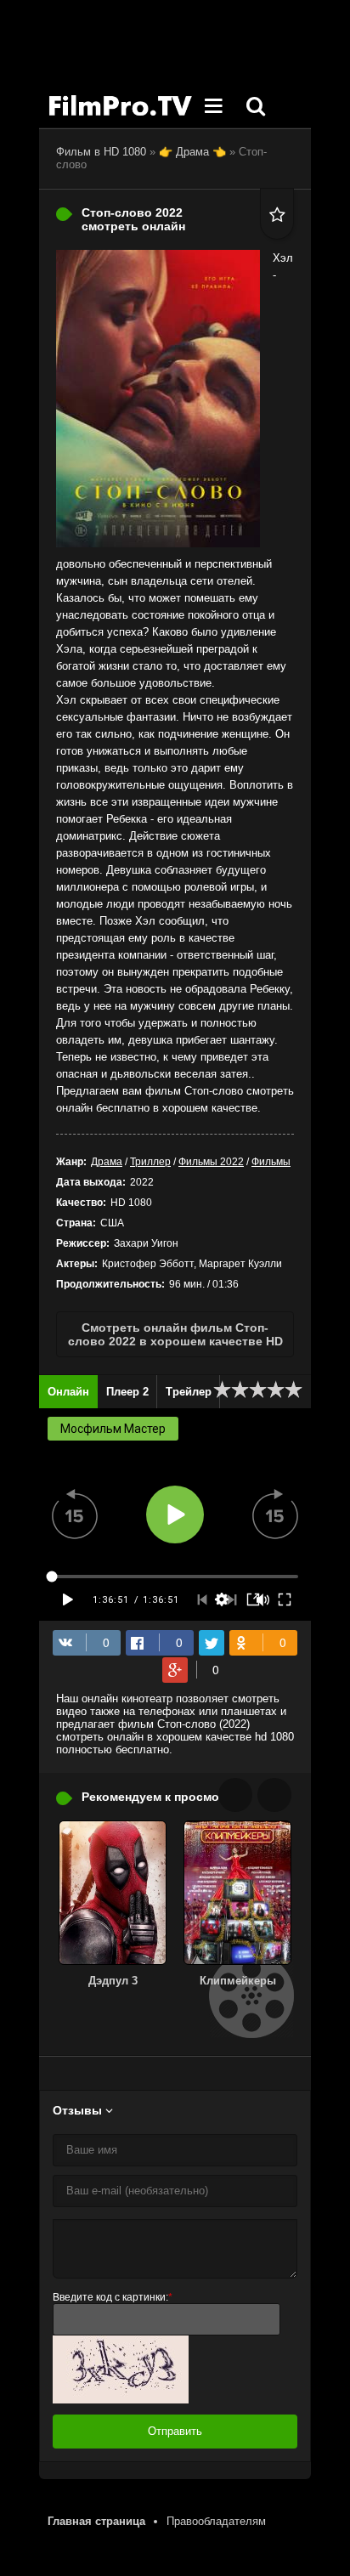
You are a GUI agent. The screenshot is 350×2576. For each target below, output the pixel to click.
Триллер (150, 1162)
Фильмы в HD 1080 (120, 106)
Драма (107, 1162)
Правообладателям (216, 2521)
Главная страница (96, 2521)
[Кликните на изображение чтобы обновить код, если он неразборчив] (121, 2400)
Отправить (175, 2431)
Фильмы (271, 1162)
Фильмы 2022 (211, 1162)
